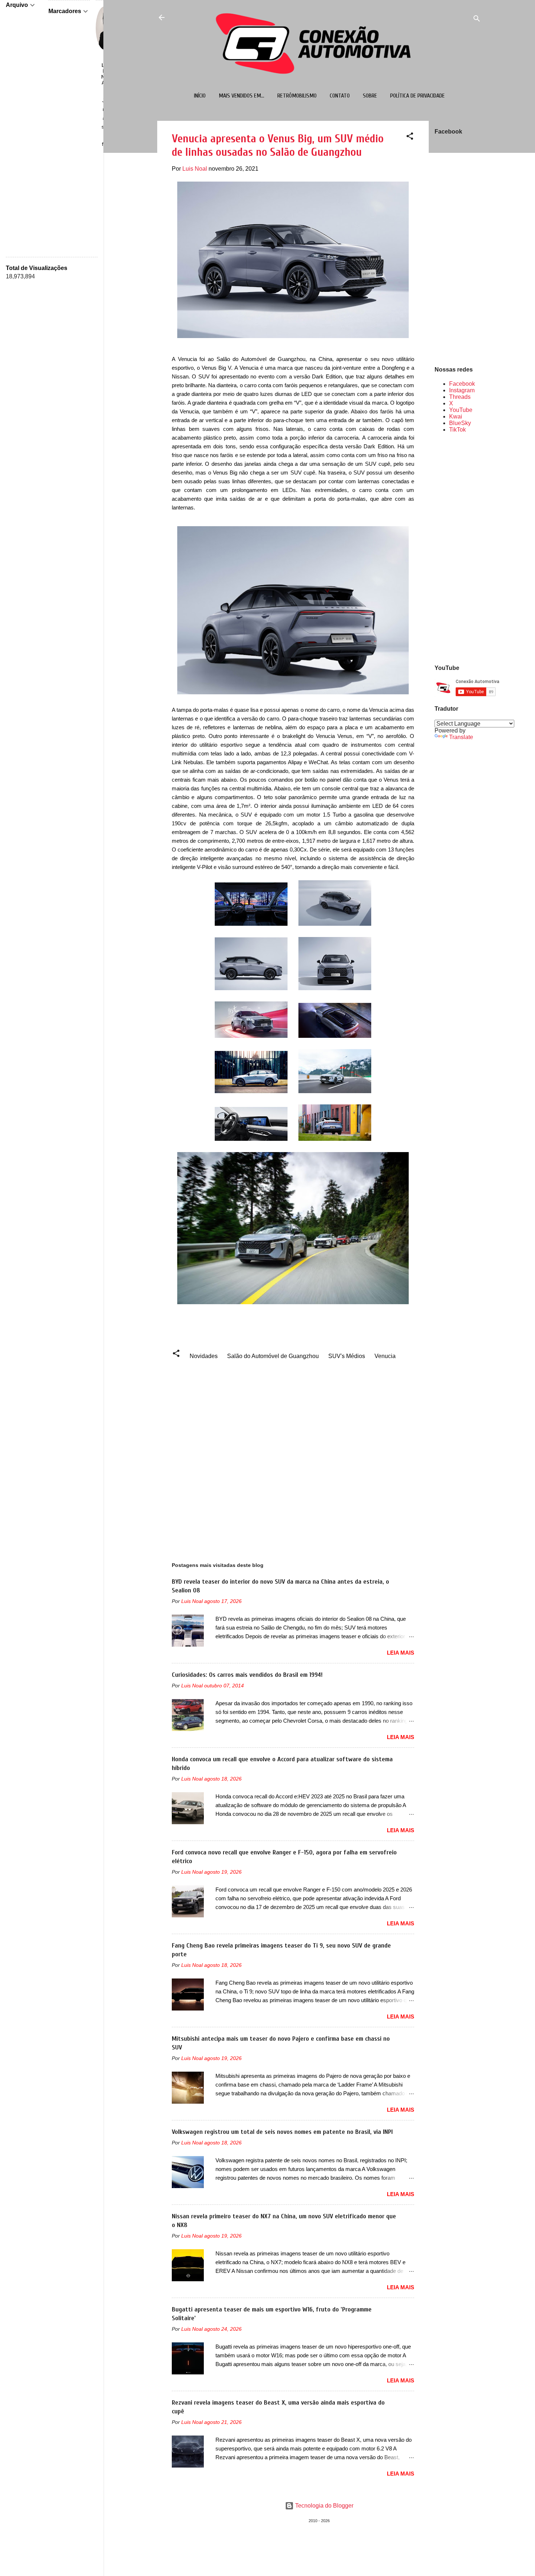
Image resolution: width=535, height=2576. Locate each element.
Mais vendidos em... (241, 96)
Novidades (204, 1356)
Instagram (462, 390)
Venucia (385, 1356)
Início (200, 96)
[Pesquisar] (477, 20)
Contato (340, 96)
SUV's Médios (347, 1356)
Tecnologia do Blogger (324, 2506)
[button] (410, 137)
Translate (461, 737)
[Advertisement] (458, 548)
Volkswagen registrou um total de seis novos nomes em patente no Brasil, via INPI (282, 2132)
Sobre (370, 96)
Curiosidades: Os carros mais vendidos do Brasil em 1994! (247, 1675)
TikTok (457, 430)
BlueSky (460, 423)
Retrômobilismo (297, 96)
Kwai (456, 416)
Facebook (462, 384)
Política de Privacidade (417, 96)
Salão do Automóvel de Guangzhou (273, 1356)
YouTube (461, 410)
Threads (460, 397)
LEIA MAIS (401, 1653)
